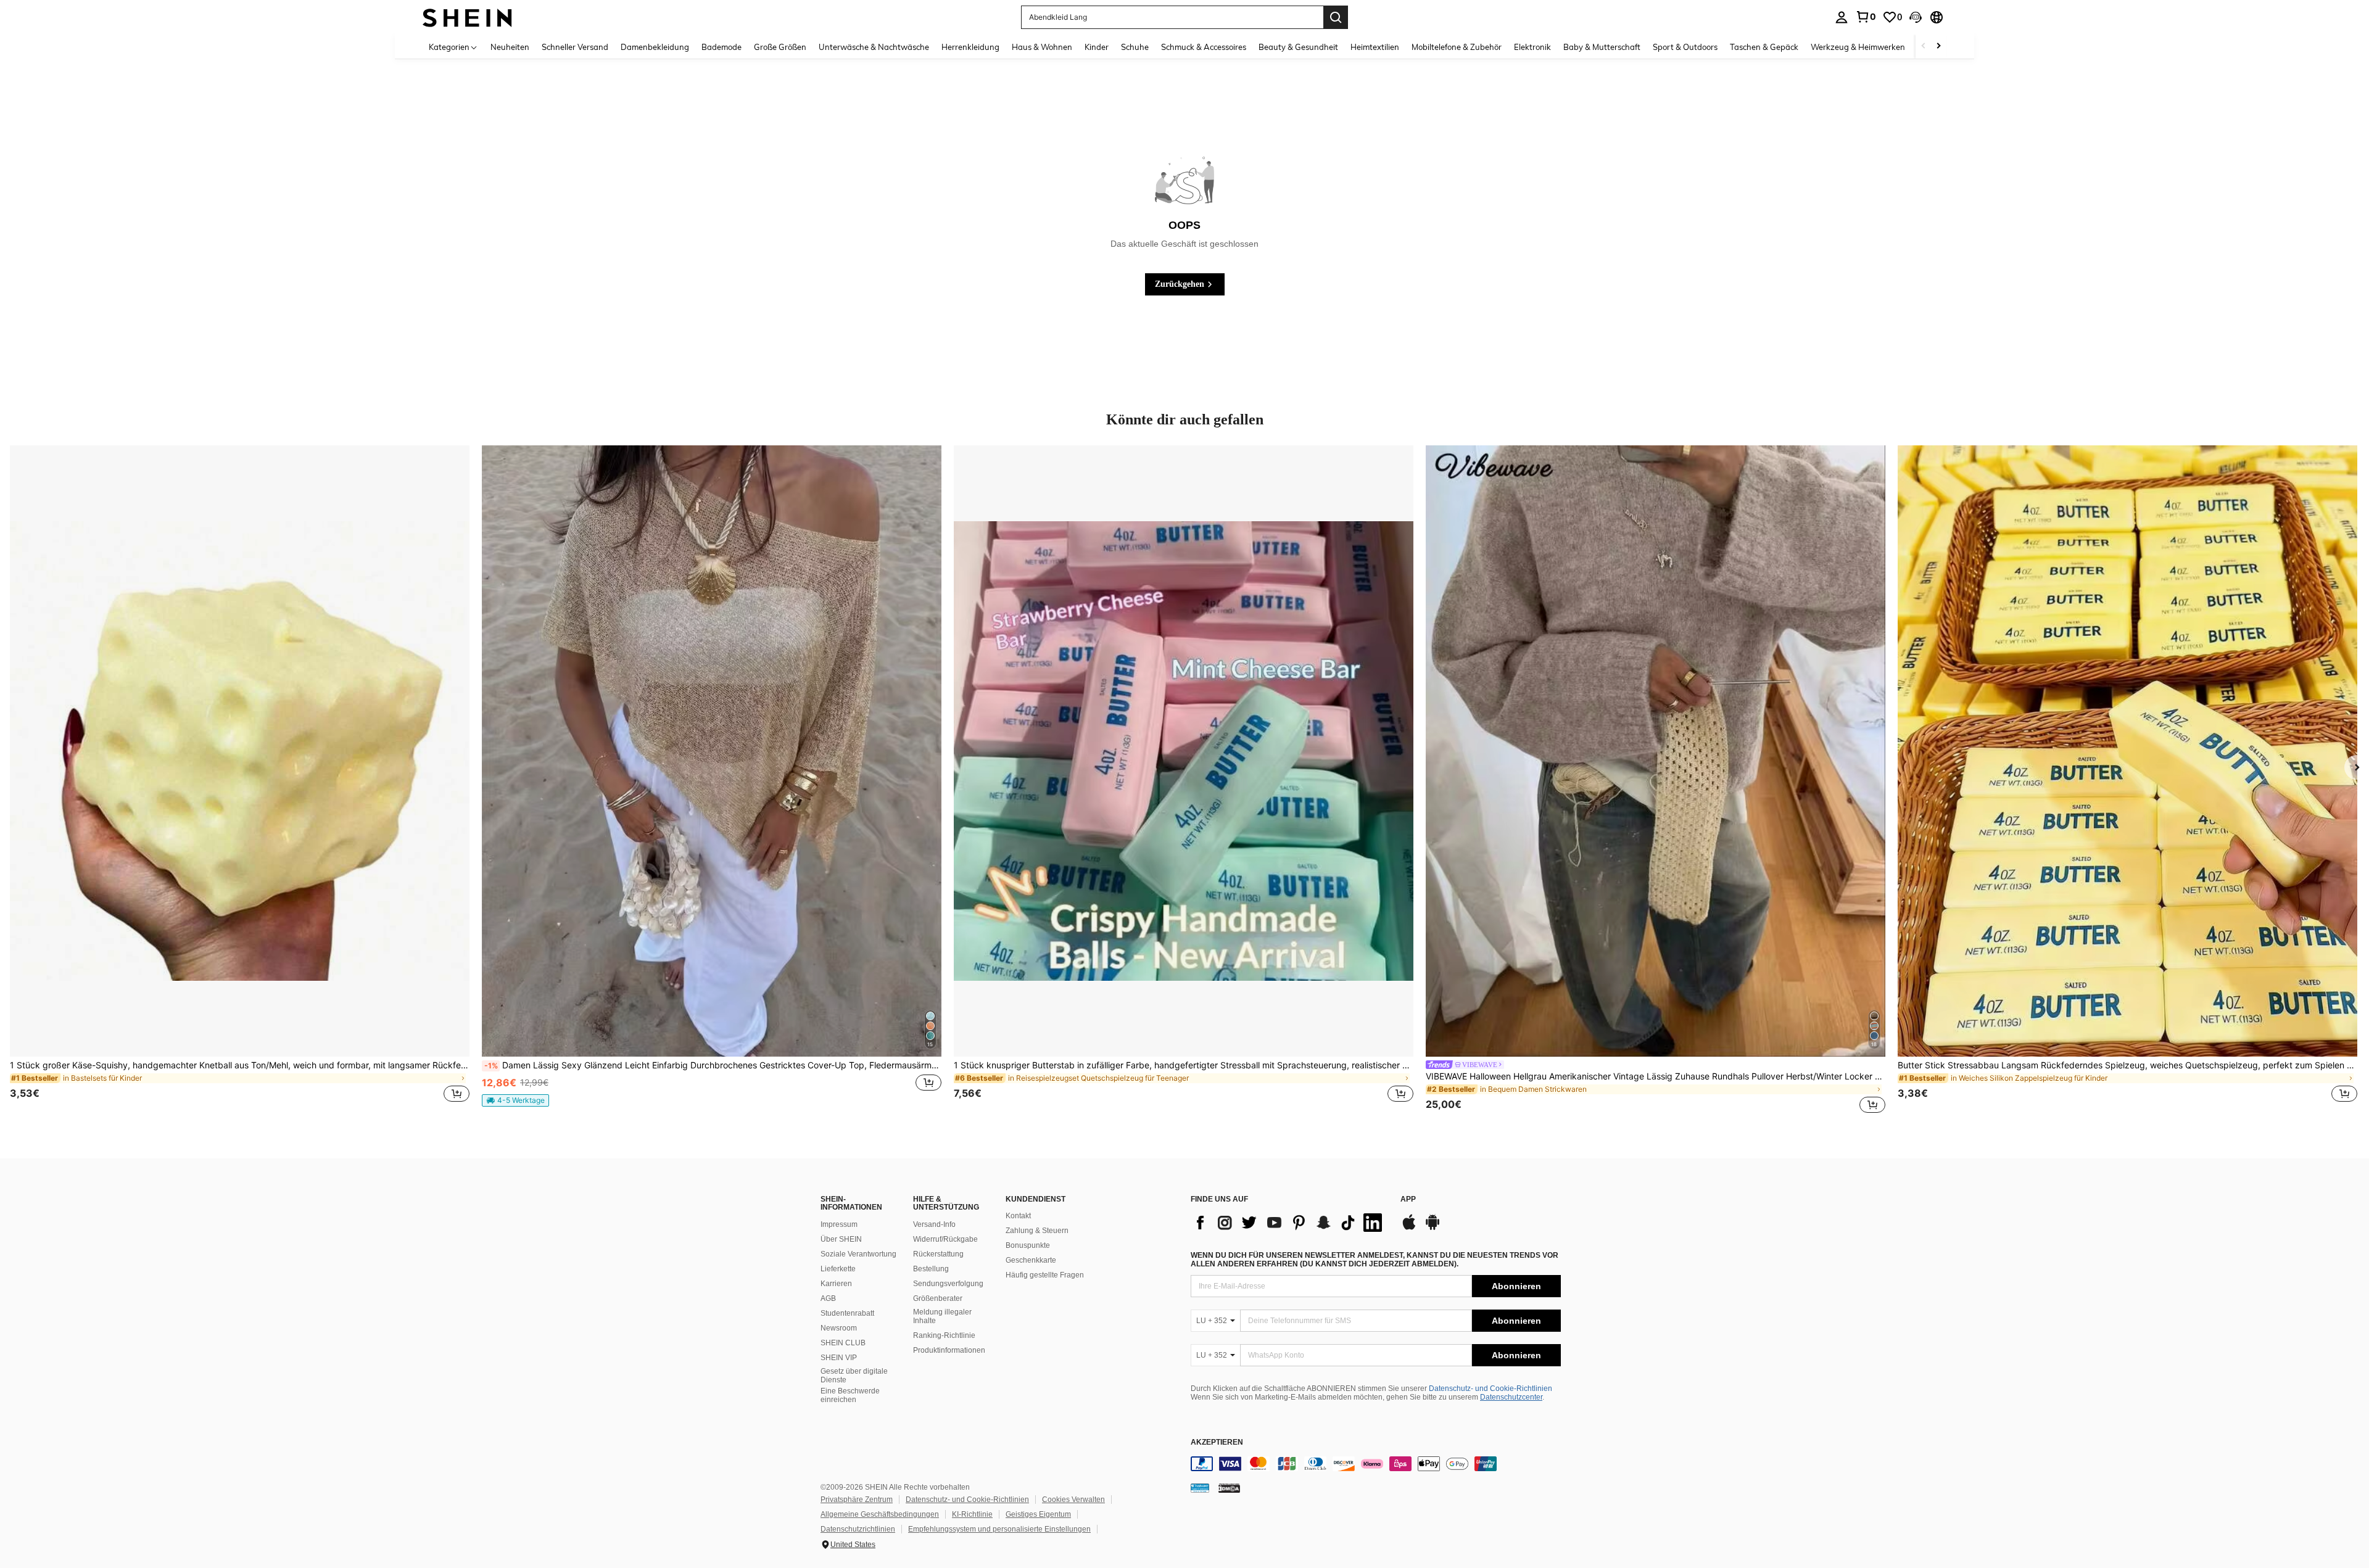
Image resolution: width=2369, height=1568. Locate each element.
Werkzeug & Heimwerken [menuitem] (1858, 47)
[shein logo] (467, 17)
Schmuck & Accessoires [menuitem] (1204, 47)
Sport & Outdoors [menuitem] (1685, 47)
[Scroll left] (1924, 47)
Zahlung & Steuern (1037, 1231)
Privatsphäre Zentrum (857, 1500)
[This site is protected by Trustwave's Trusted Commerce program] (1200, 1488)
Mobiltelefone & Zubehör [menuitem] (1457, 47)
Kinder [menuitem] (1097, 47)
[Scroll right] (1938, 47)
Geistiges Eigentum (1038, 1514)
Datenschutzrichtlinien (858, 1529)
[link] (1866, 17)
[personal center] (1842, 17)
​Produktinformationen (949, 1350)
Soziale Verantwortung (858, 1254)
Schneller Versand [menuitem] (575, 47)
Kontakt (1018, 1216)
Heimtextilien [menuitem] (1375, 47)
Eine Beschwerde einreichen (850, 1395)
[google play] (1433, 1228)
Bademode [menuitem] (721, 47)
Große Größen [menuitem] (780, 47)
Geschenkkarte (1031, 1260)
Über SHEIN (841, 1239)
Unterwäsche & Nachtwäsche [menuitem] (874, 47)
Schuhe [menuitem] (1135, 47)
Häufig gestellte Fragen (1045, 1275)
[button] (1916, 17)
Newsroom (839, 1328)
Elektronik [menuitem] (1532, 47)
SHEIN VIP (839, 1358)
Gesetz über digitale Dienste (854, 1376)
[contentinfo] (1376, 1464)
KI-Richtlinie (972, 1514)
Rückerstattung (938, 1254)
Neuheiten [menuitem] (510, 47)
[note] (515, 1100)
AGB (828, 1298)
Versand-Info (934, 1224)
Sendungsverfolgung (948, 1284)
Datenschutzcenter (1511, 1397)
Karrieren (836, 1284)
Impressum (839, 1224)
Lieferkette (838, 1269)
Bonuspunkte (1028, 1245)
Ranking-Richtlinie (944, 1335)
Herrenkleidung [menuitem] (970, 47)
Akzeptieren (1217, 1442)
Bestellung (931, 1269)
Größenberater (938, 1298)
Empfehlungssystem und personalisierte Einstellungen (999, 1529)
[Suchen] (1336, 17)
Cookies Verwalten (1073, 1500)
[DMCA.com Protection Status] (1229, 1488)
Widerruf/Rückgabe (945, 1239)
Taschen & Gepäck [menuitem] (1764, 47)
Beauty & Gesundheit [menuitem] (1298, 47)
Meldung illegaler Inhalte (942, 1316)
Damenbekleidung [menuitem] (655, 47)
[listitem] (240, 781)
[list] (1289, 1223)
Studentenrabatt (847, 1313)
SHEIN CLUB (843, 1343)
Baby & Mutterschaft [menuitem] (1602, 47)
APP (1408, 1199)
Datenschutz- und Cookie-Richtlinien (1490, 1389)
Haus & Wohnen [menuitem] (1042, 47)
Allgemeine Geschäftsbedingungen (880, 1514)
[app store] (1409, 1228)
